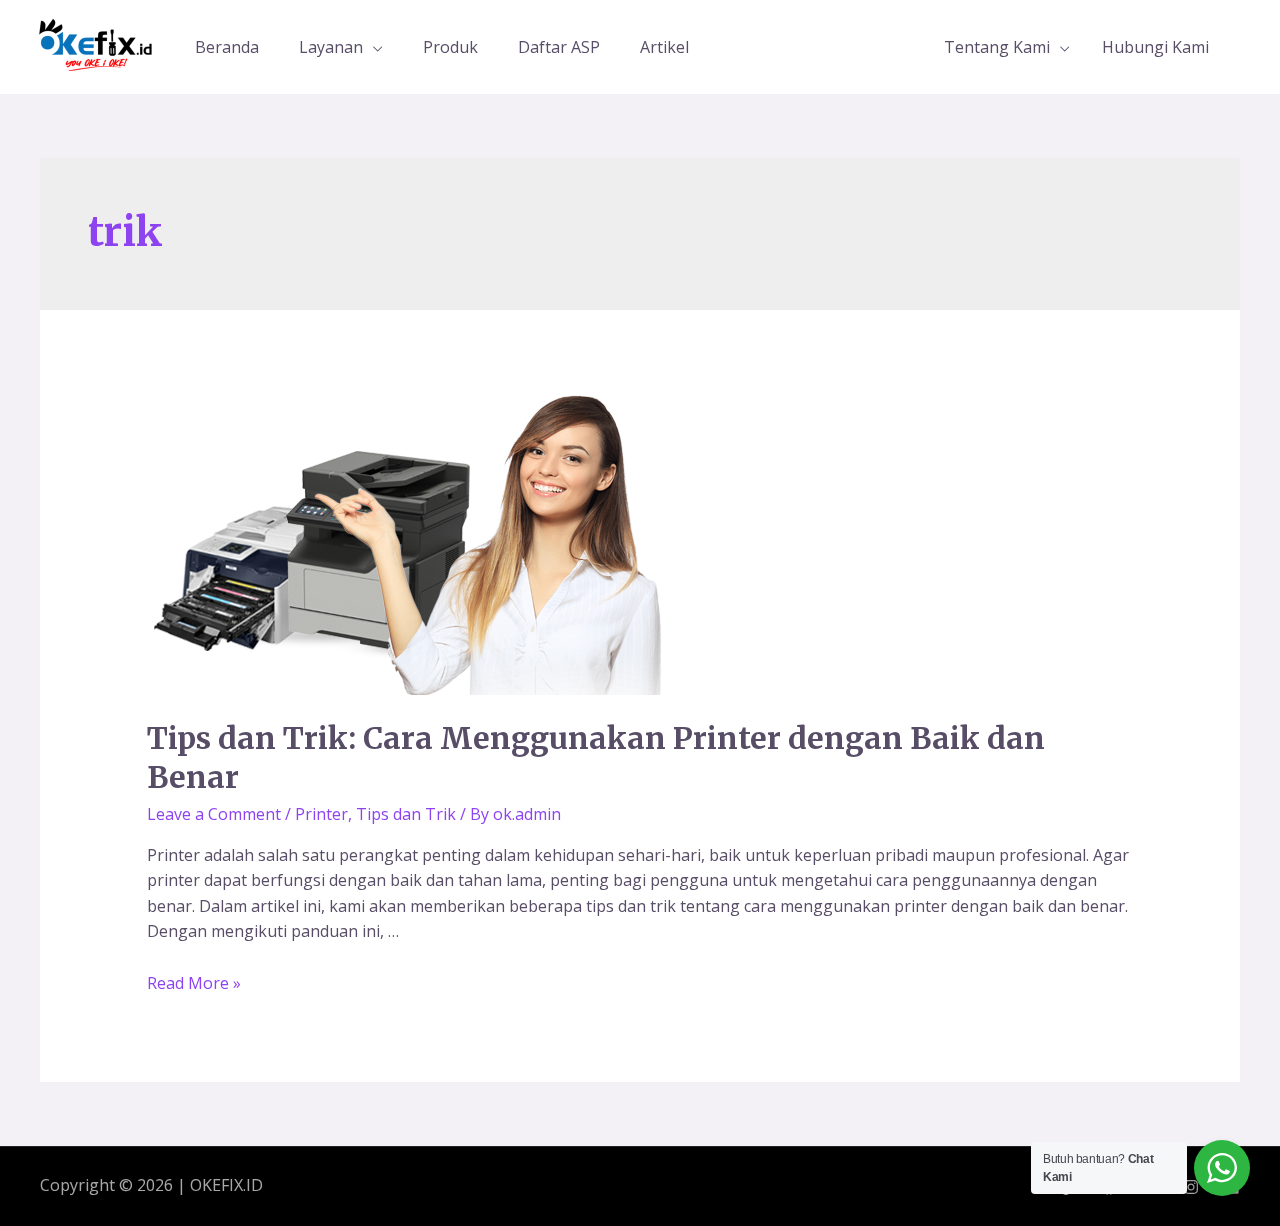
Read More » (194, 983)
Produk (450, 47)
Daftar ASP (559, 47)
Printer (321, 814)
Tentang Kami (997, 47)
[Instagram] (1191, 1187)
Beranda (227, 47)
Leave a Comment (214, 814)
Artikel (664, 47)
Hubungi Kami (1155, 47)
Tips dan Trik (406, 814)
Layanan (331, 47)
